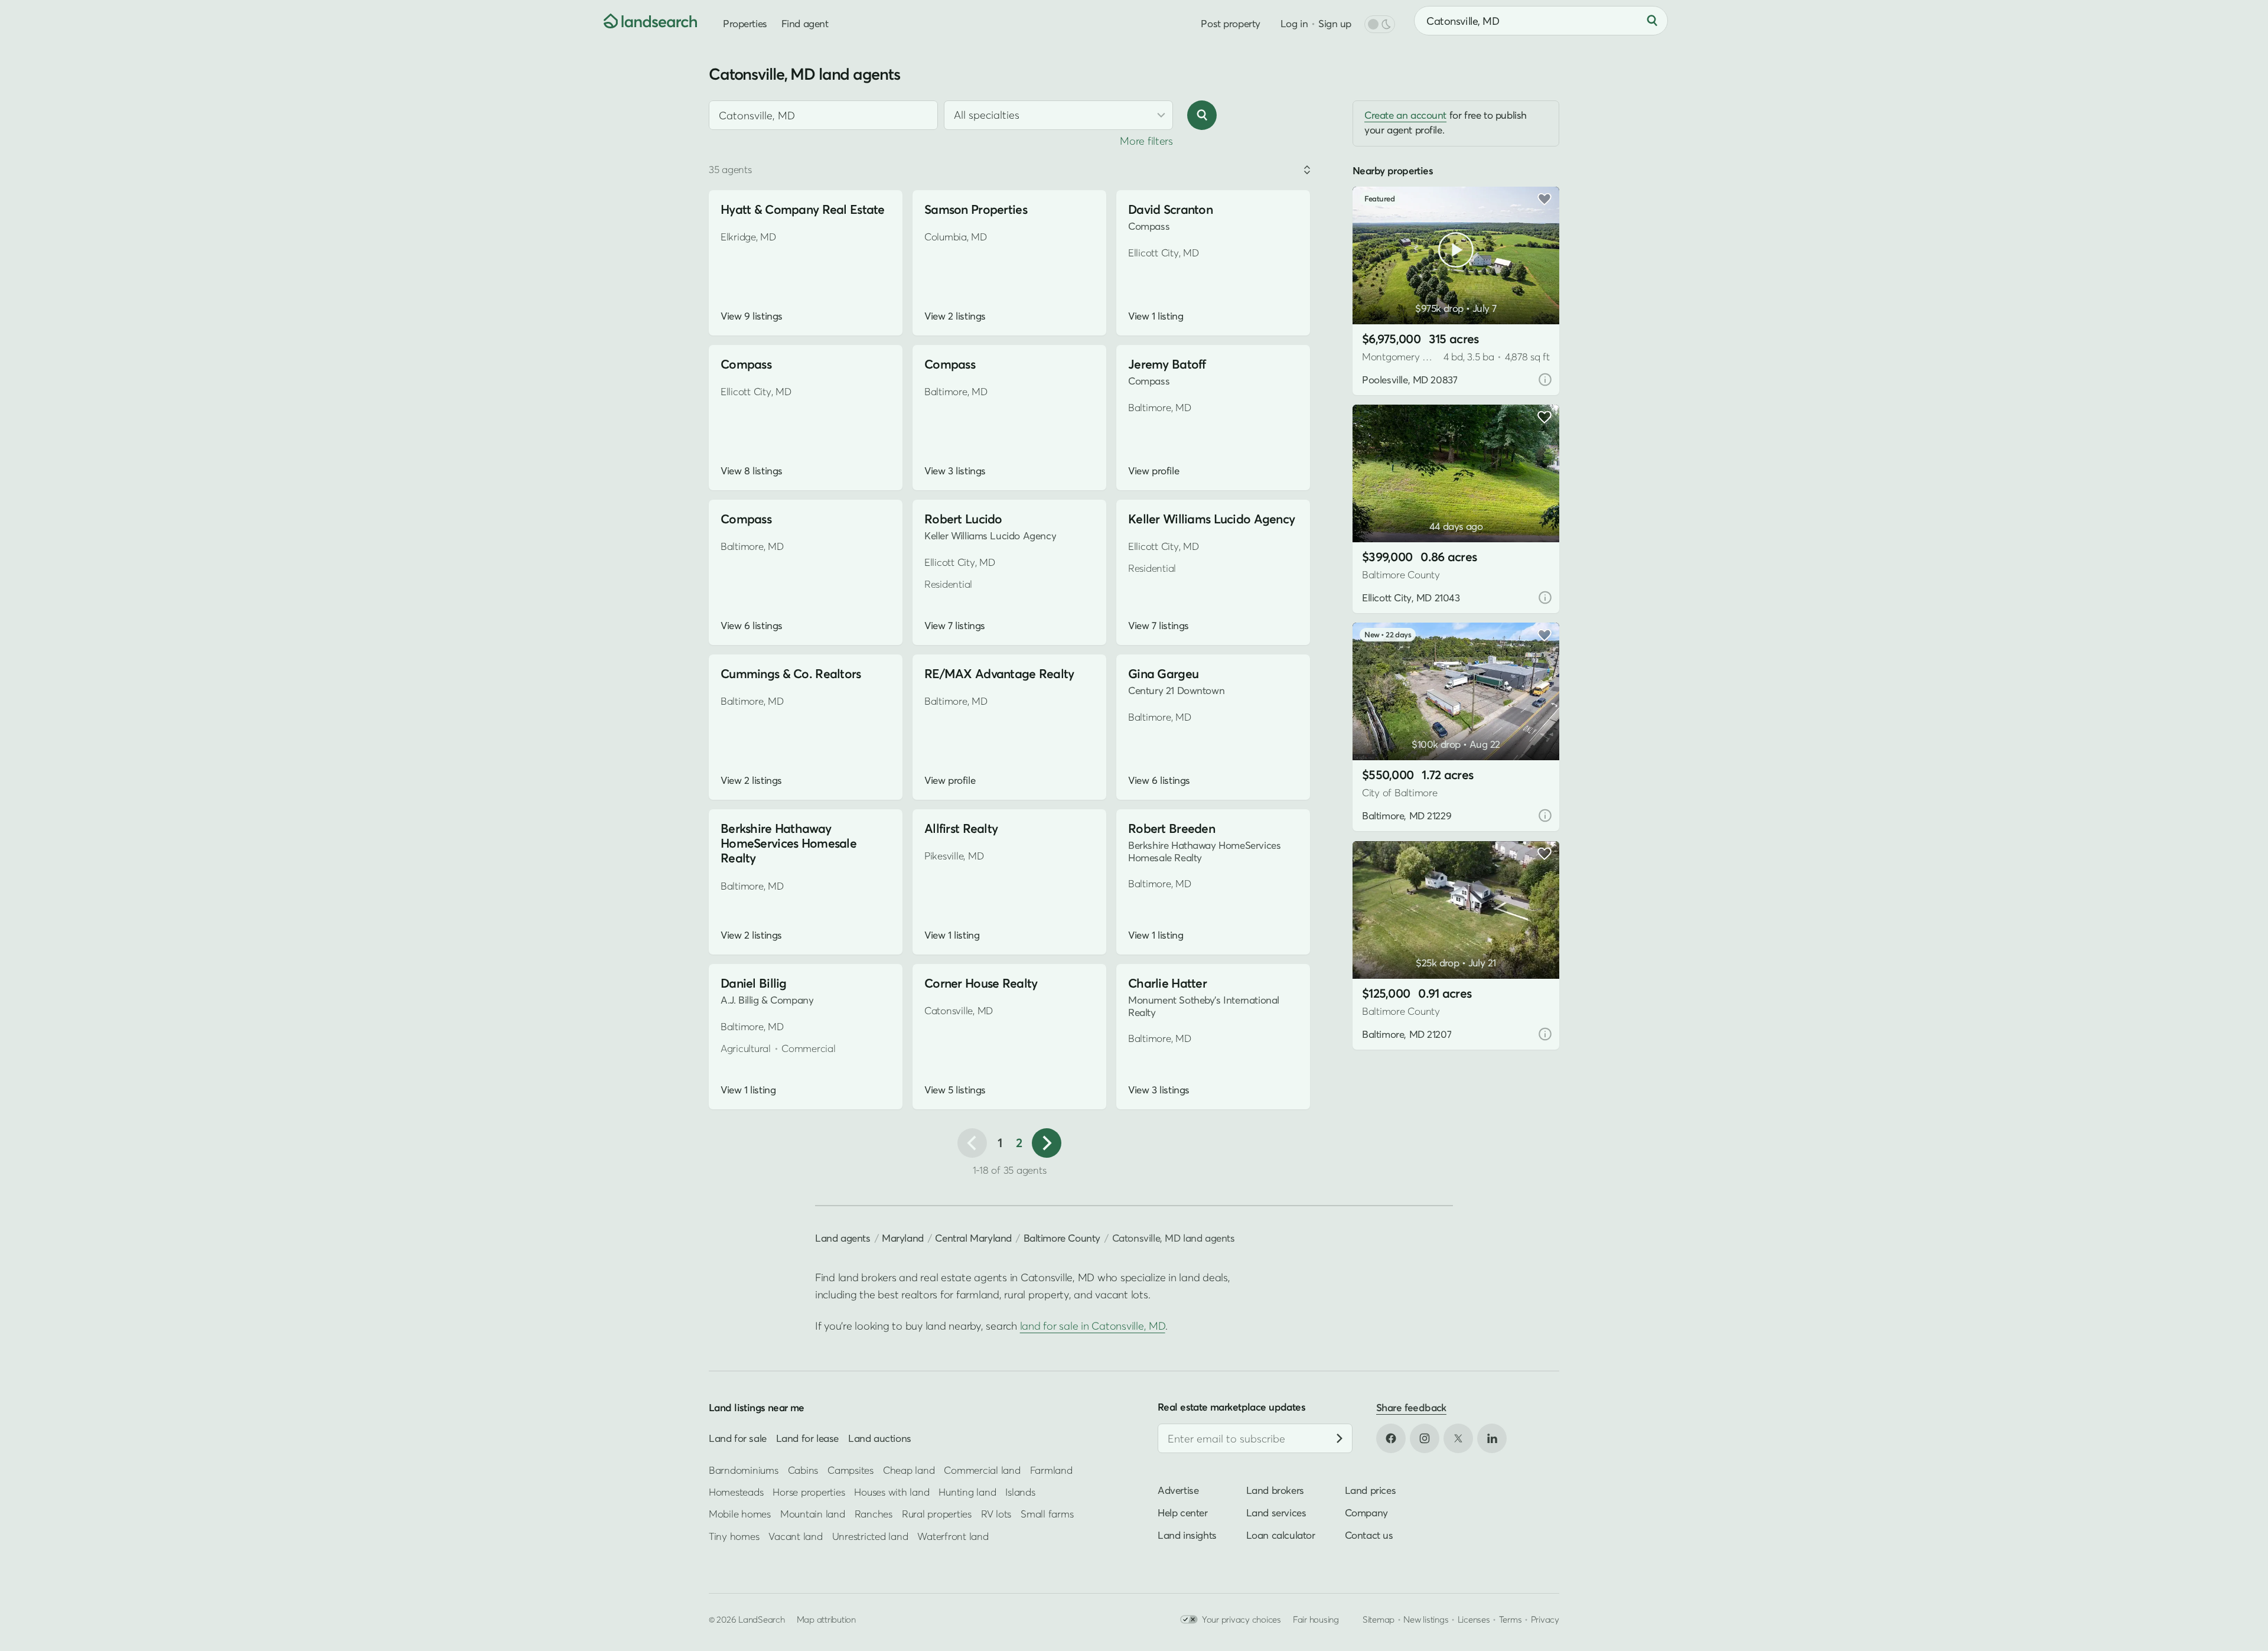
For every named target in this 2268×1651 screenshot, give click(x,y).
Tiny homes (734, 1536)
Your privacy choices (1241, 1619)
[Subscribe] (1340, 1438)
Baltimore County (1062, 1238)
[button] (1379, 294)
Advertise (1178, 1490)
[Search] (1652, 21)
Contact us (1369, 1535)
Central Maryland (973, 1238)
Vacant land (795, 1536)
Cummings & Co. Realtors (791, 674)
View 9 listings (752, 316)
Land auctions (880, 1438)
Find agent (805, 23)
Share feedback (1411, 1407)
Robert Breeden (1172, 828)
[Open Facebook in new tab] (1391, 1438)
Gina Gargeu (1163, 674)
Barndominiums (744, 1469)
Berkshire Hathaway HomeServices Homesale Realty (788, 843)
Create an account (1405, 115)
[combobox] (823, 115)
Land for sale (738, 1438)
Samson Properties (976, 209)
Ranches (874, 1514)
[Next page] (1047, 1143)
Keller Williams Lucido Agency (1211, 519)
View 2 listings (955, 316)
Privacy (1545, 1619)
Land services (1276, 1512)
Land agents (843, 1238)
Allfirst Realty (961, 828)
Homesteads (736, 1492)
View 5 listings (955, 1090)
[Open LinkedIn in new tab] (1492, 1438)
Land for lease (807, 1438)
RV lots (996, 1514)
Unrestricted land (870, 1536)
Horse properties (809, 1492)
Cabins (803, 1469)
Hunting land (967, 1492)
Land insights (1187, 1535)
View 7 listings (955, 626)
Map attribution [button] (826, 1619)
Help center (1183, 1512)
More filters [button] (1146, 141)
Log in (1294, 23)
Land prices (1371, 1490)
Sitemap (1379, 1619)
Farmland (1051, 1469)
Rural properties (937, 1514)
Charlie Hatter (1167, 983)
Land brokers (1275, 1490)
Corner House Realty (981, 983)
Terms (1511, 1619)
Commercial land (982, 1469)
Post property (1230, 23)
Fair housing (1316, 1619)
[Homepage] (641, 21)
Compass (746, 364)
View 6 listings (752, 626)
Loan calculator (1281, 1535)
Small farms (1047, 1514)
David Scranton (1170, 209)
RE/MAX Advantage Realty (999, 674)
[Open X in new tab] (1458, 1438)
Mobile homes (740, 1514)
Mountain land (813, 1514)
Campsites (850, 1469)
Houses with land (892, 1492)
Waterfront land (953, 1536)
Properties (745, 23)
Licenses (1474, 1619)
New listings (1426, 1619)
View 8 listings (752, 471)
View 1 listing (1156, 316)
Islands (1020, 1492)
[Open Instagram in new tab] (1425, 1438)
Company (1366, 1512)
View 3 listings (955, 471)
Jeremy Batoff (1167, 364)
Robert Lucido (963, 519)
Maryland (903, 1238)
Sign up (1335, 23)
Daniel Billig (754, 983)
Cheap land (909, 1469)
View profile (1153, 471)
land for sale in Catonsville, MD (1093, 1326)
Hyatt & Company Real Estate (803, 209)
